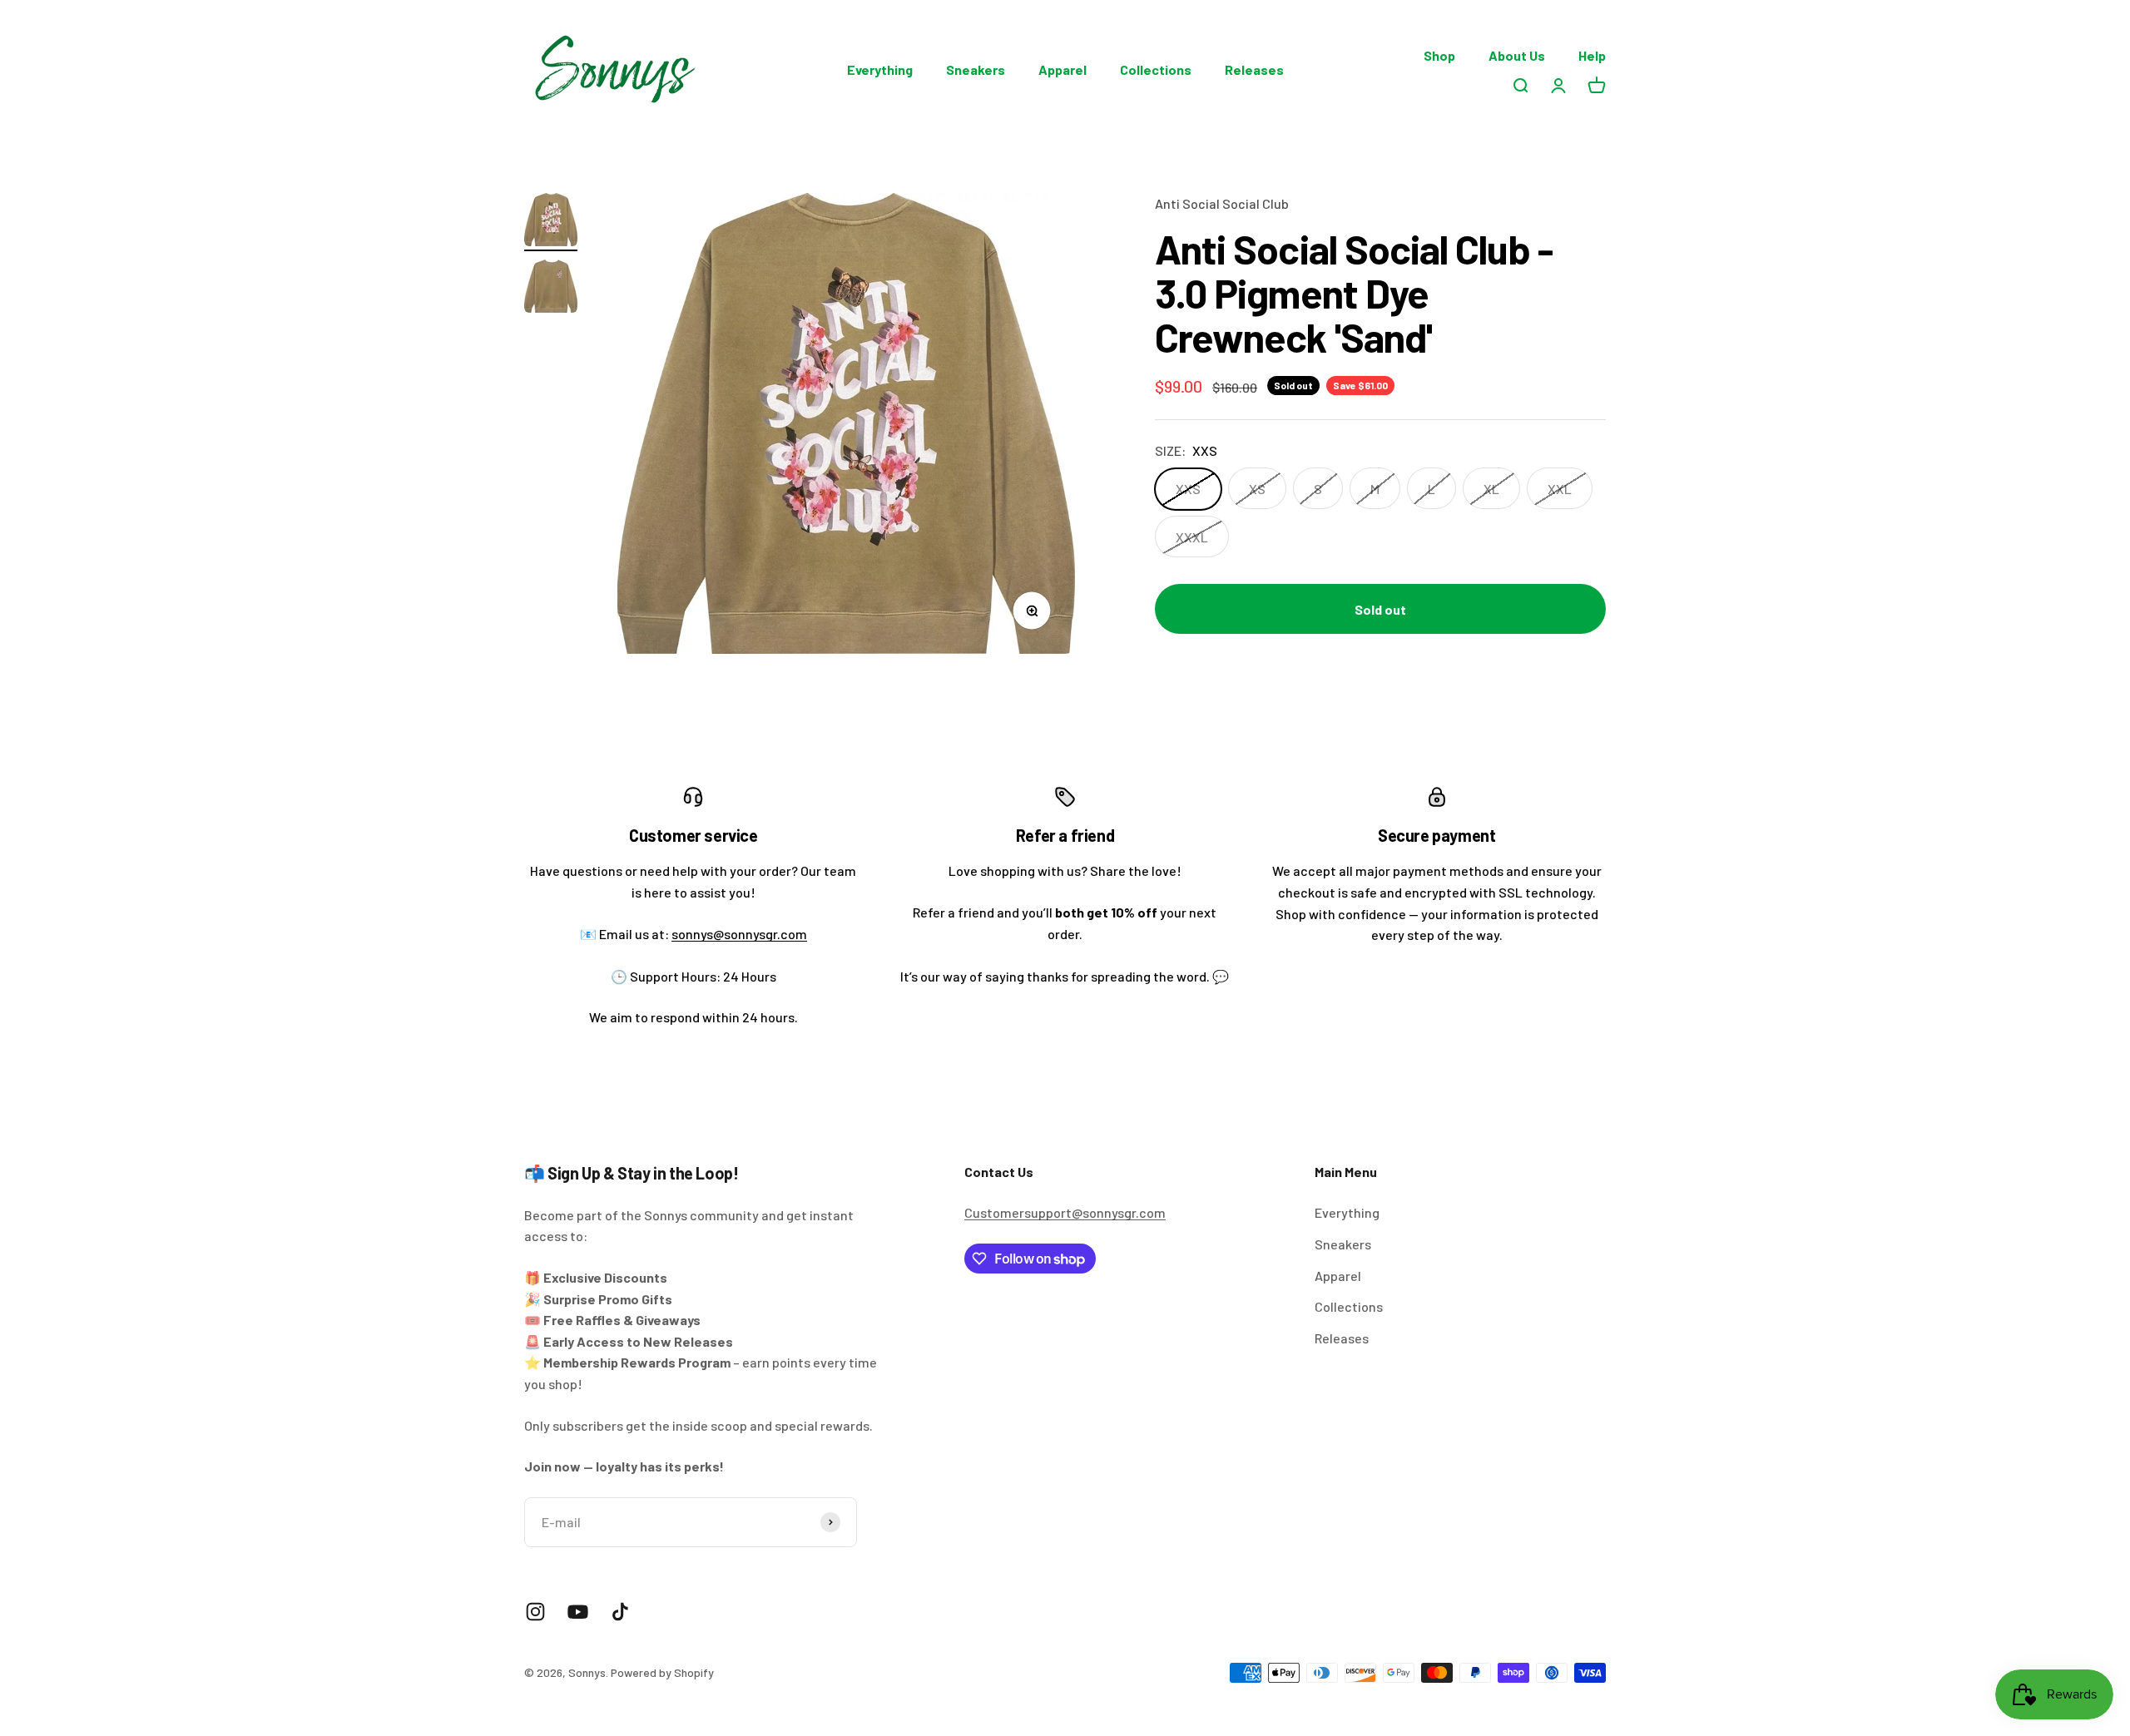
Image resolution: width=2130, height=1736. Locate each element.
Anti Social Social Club (1222, 203)
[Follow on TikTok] (620, 1612)
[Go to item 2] (551, 289)
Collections (1156, 69)
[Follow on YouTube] (578, 1612)
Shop (1439, 55)
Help (1592, 55)
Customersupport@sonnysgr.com (1065, 1212)
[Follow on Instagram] (535, 1612)
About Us (1517, 55)
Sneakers (976, 69)
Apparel (1063, 69)
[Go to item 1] (551, 222)
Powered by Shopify (662, 1672)
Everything (880, 69)
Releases (1254, 69)
